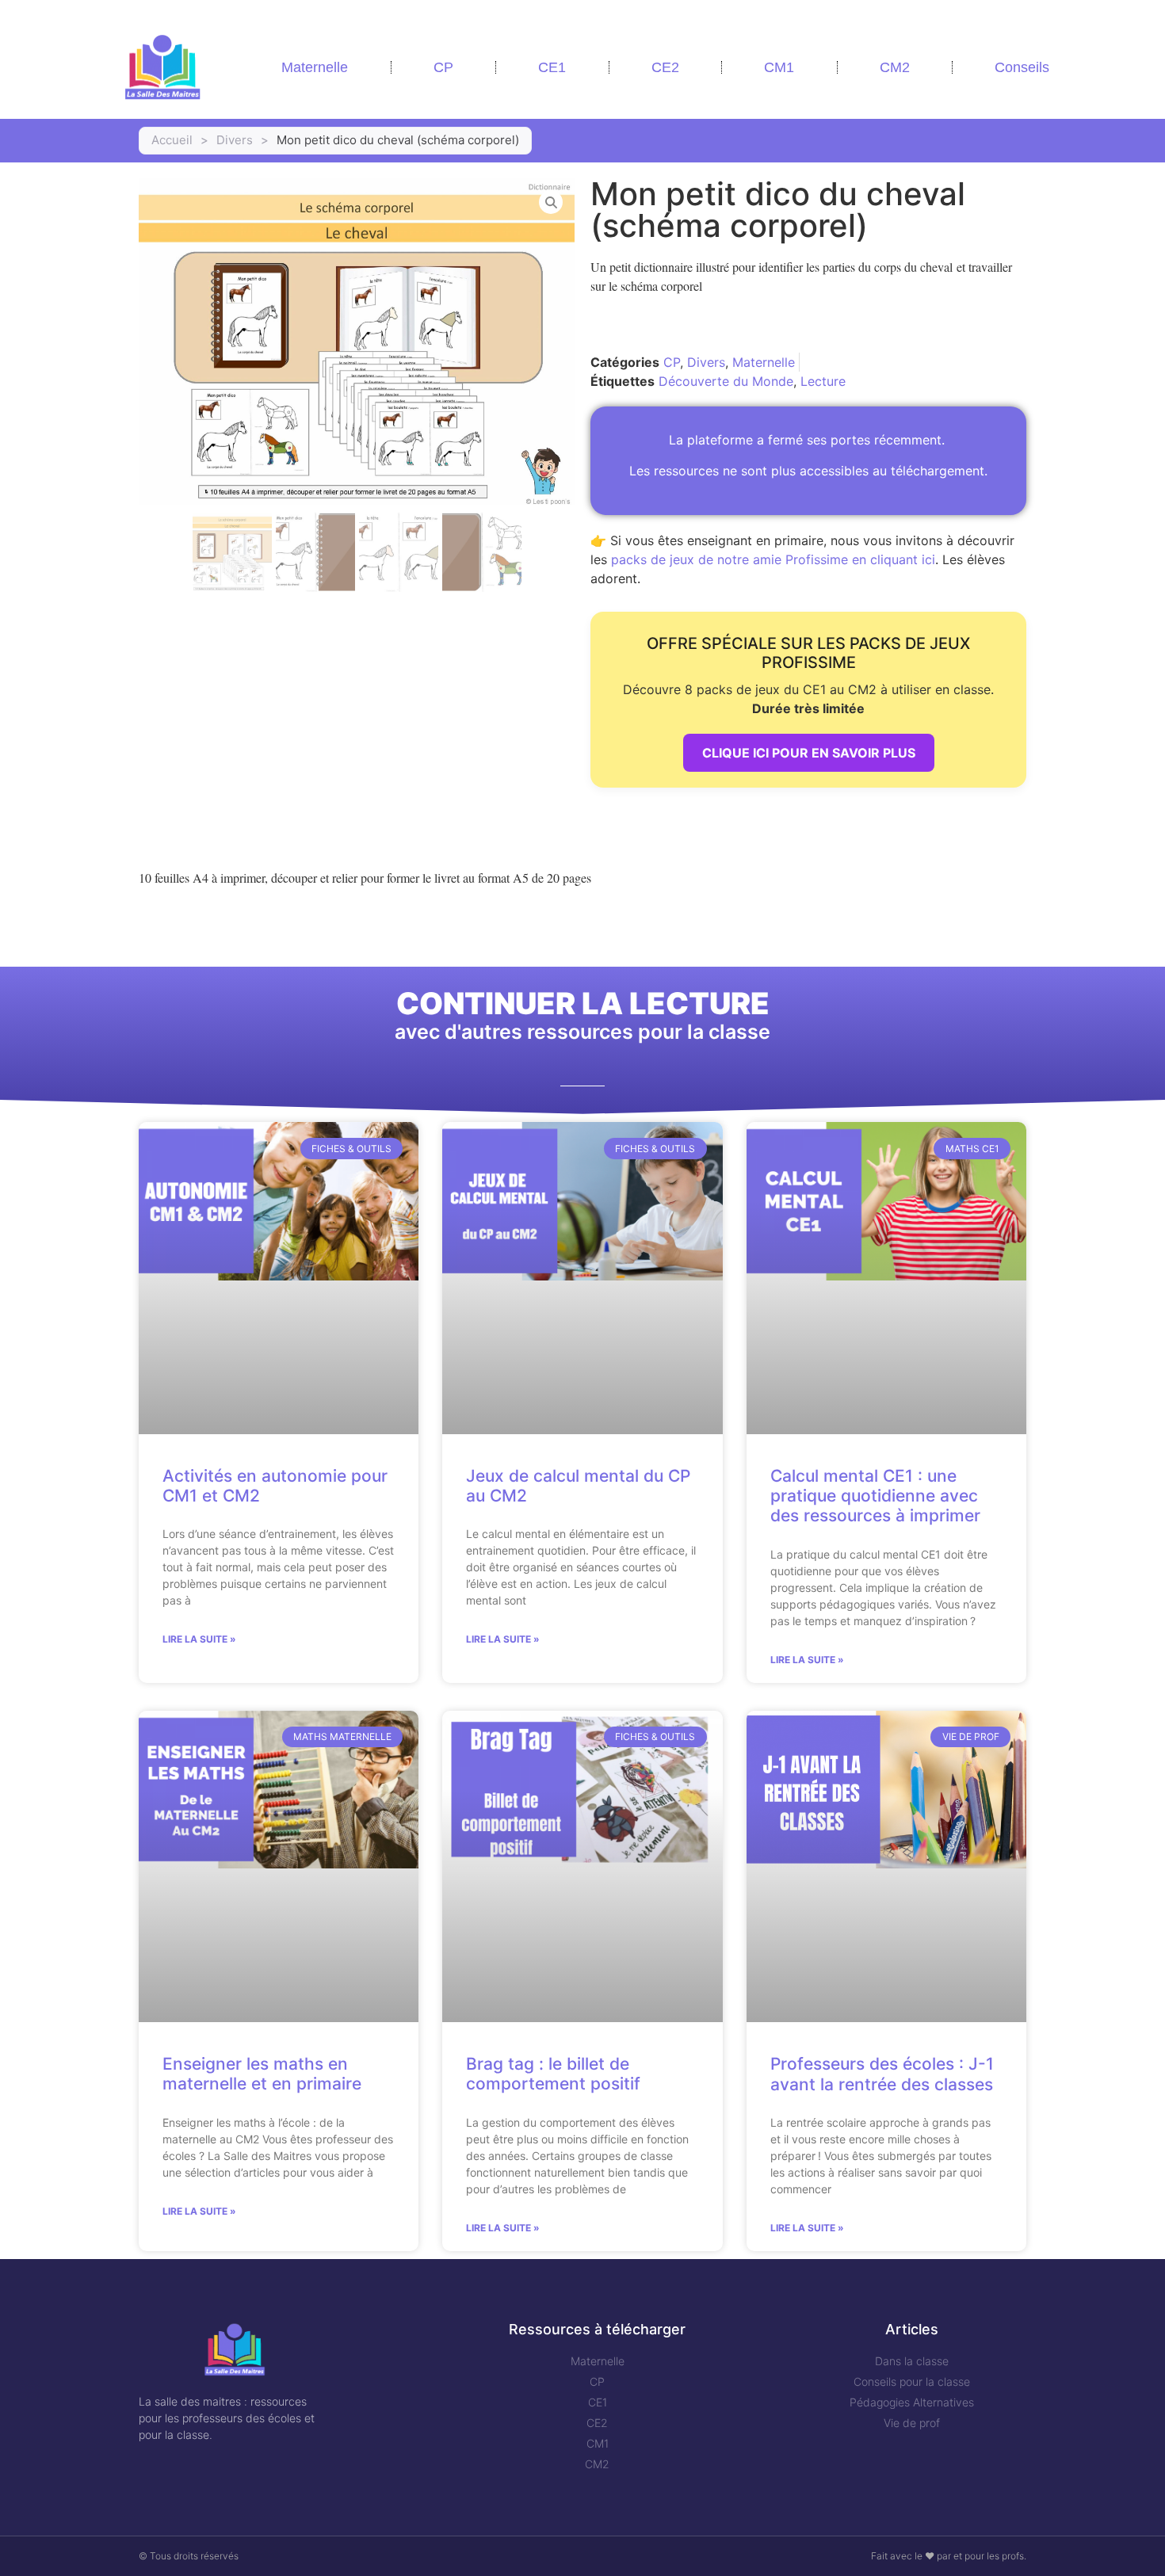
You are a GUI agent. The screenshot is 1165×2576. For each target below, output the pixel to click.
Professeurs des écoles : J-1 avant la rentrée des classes (882, 2074)
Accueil (172, 140)
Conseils (1022, 67)
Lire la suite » (199, 1639)
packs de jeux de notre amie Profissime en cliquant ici (773, 559)
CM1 (779, 67)
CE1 (552, 67)
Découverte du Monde (726, 381)
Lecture (823, 381)
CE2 (665, 67)
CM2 (895, 67)
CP (443, 67)
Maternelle (315, 67)
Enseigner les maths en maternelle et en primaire (262, 2074)
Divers (235, 140)
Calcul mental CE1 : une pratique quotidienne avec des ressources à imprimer (875, 1496)
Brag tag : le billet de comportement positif (553, 2074)
